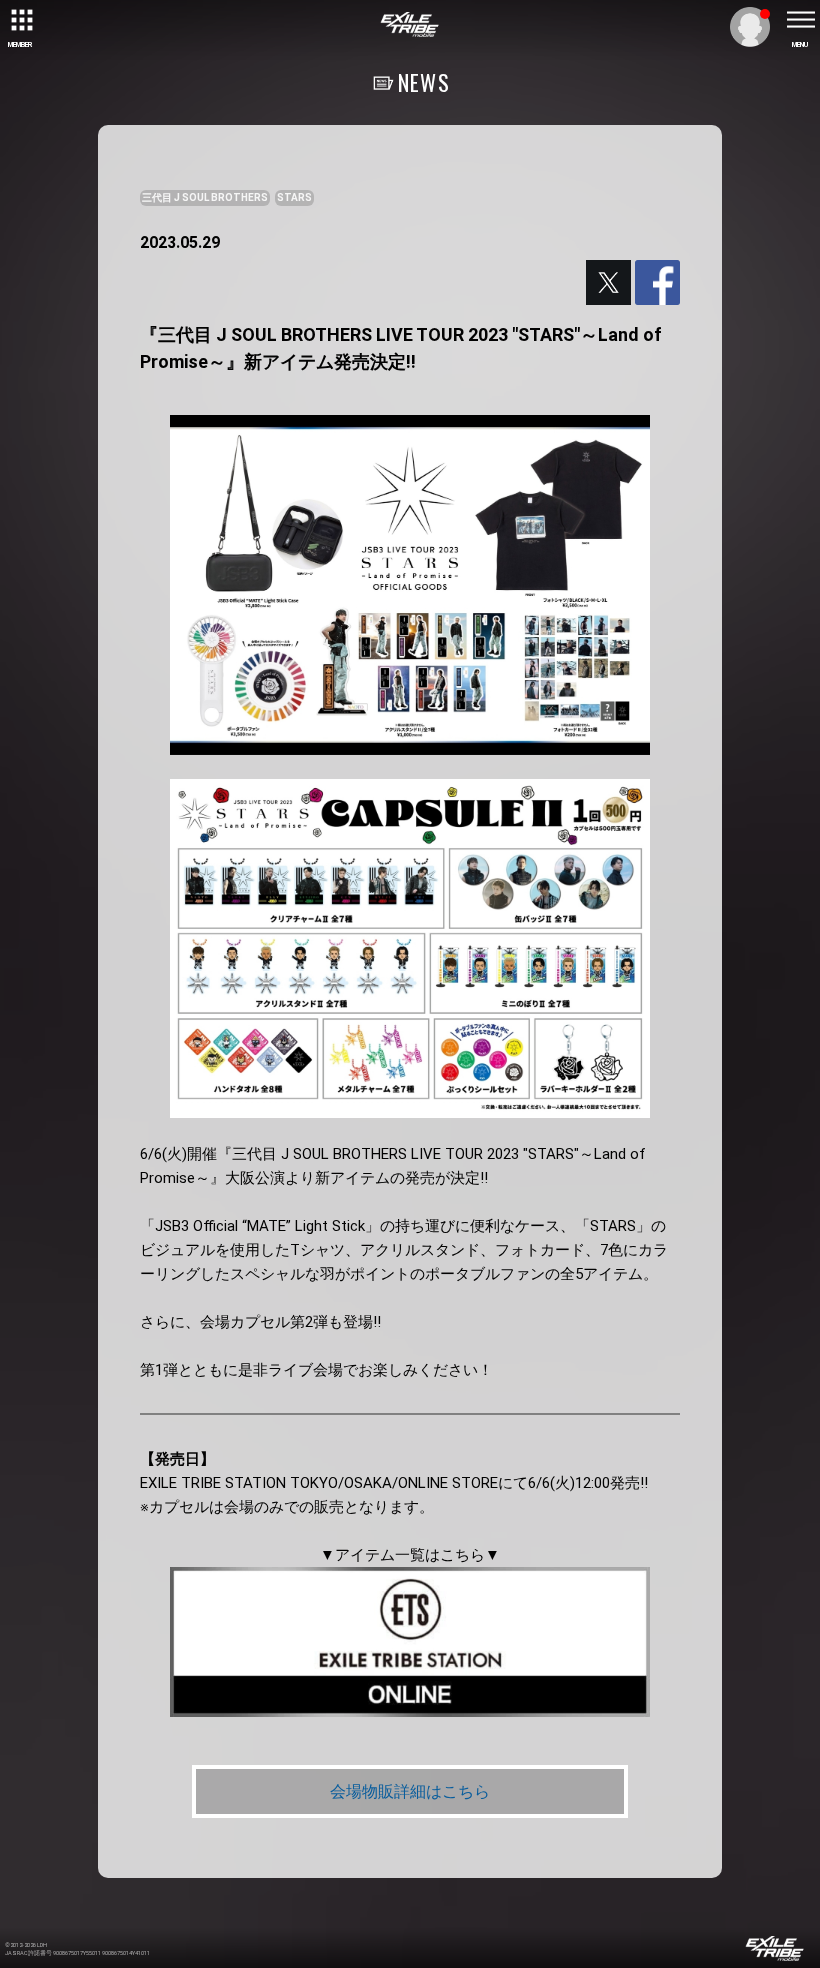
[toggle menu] (800, 20)
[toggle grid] (20, 20)
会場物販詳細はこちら (410, 1791)
